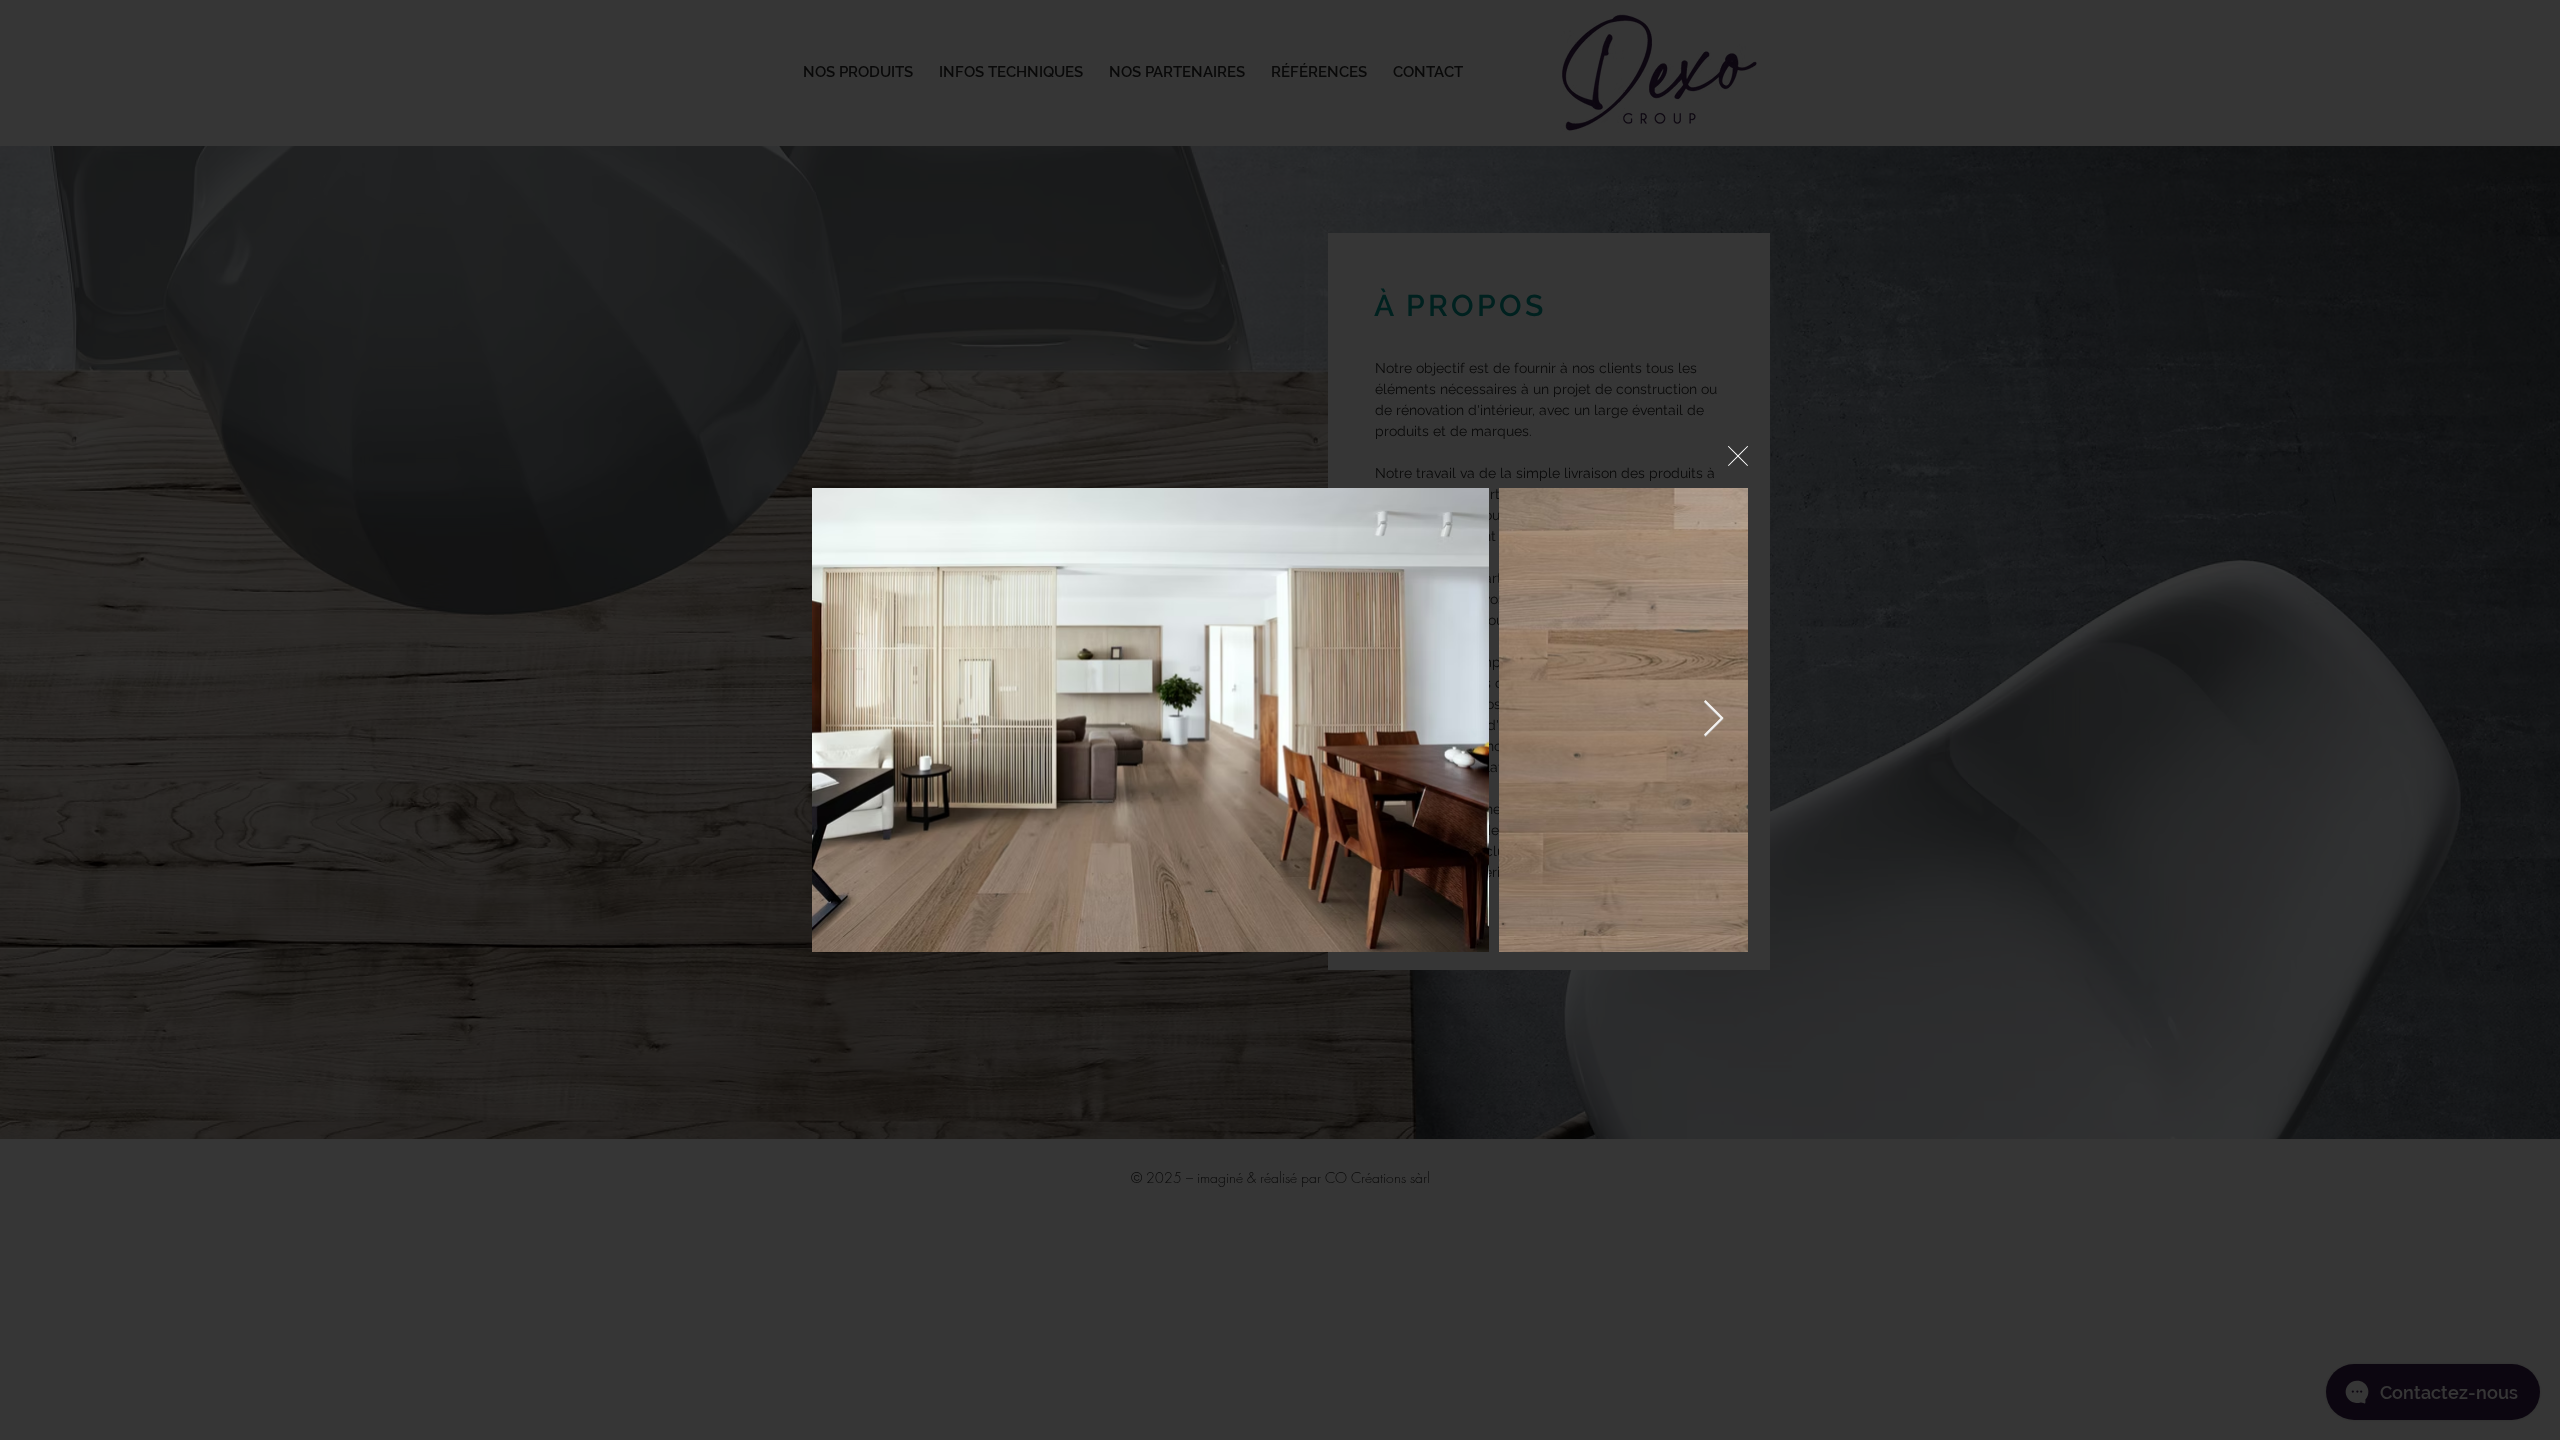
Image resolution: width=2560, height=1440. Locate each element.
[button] (1738, 456)
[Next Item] (1713, 719)
